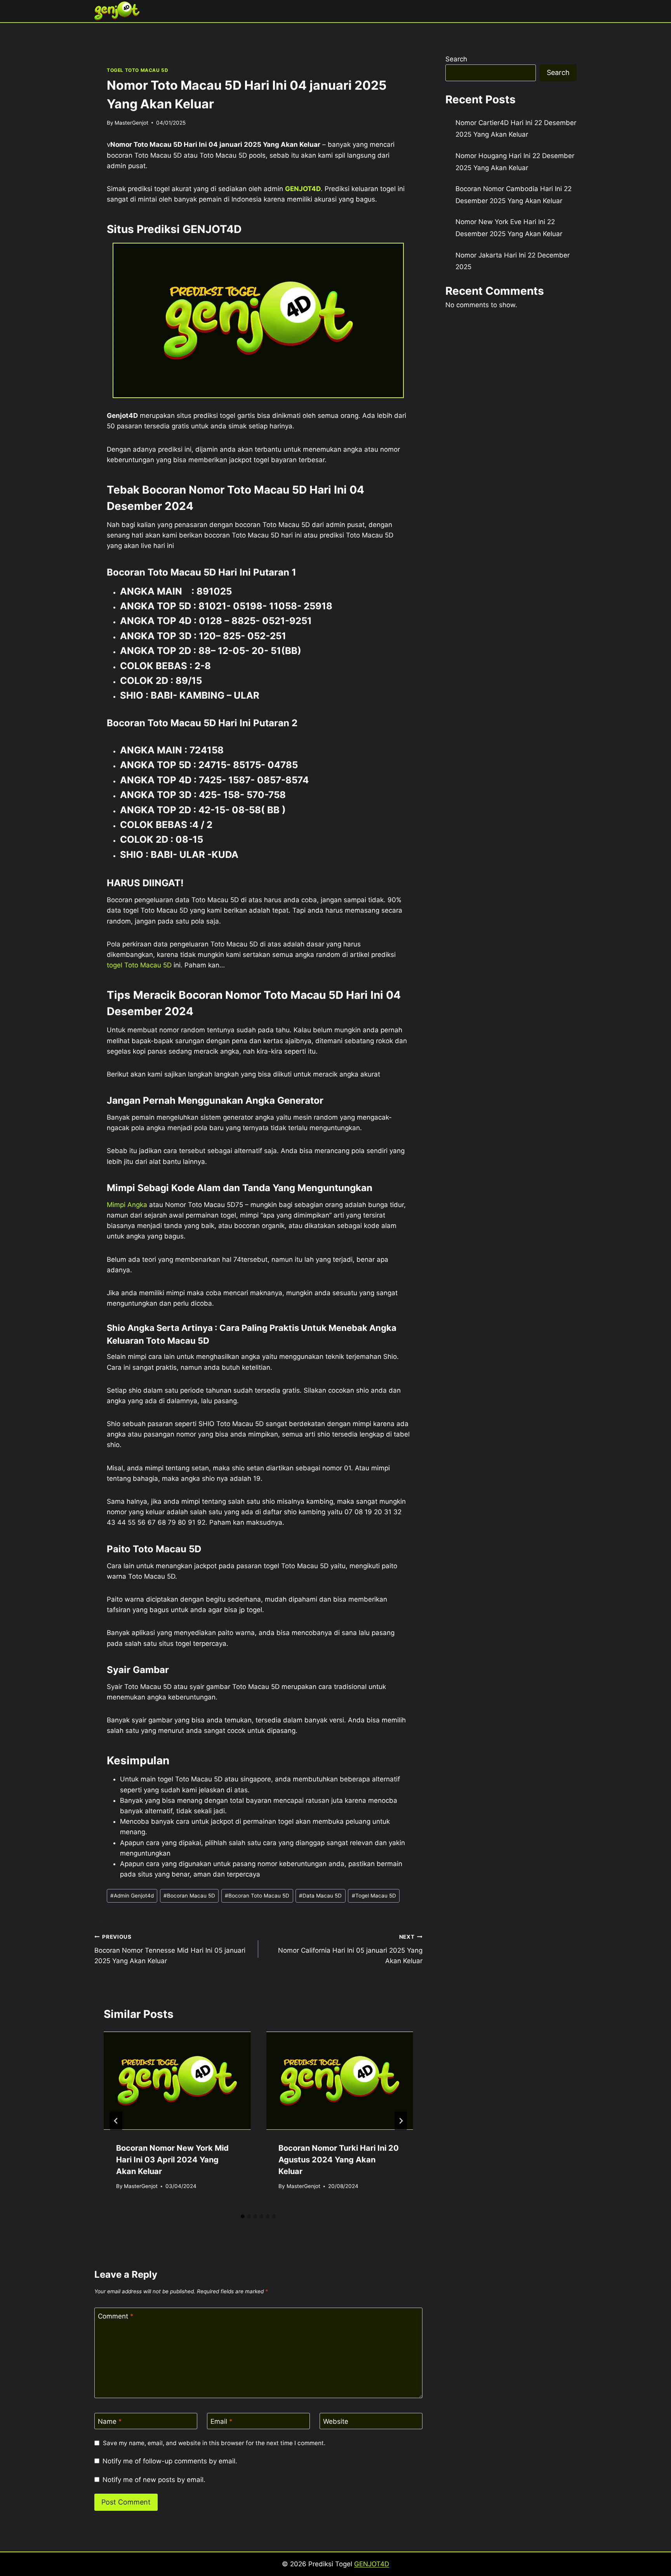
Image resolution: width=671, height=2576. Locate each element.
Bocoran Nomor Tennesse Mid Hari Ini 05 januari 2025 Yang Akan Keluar (170, 1949)
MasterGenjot (131, 123)
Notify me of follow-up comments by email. (170, 2461)
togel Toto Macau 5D (139, 965)
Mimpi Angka (127, 1205)
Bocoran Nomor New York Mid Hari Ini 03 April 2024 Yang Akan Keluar (172, 2160)
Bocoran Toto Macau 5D (257, 1896)
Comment (116, 2316)
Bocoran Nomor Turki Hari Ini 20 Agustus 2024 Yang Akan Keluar (339, 2160)
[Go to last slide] (116, 2121)
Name (110, 2421)
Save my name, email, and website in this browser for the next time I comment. (214, 2443)
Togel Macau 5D (374, 1896)
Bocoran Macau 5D (189, 1896)
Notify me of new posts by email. (154, 2480)
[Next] (401, 2121)
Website (336, 2421)
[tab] (243, 2216)
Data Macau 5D (320, 1896)
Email (222, 2421)
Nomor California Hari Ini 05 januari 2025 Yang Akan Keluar (350, 1949)
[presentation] (177, 2080)
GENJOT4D (303, 189)
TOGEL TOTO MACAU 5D (137, 70)
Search (456, 59)
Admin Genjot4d (132, 1896)
